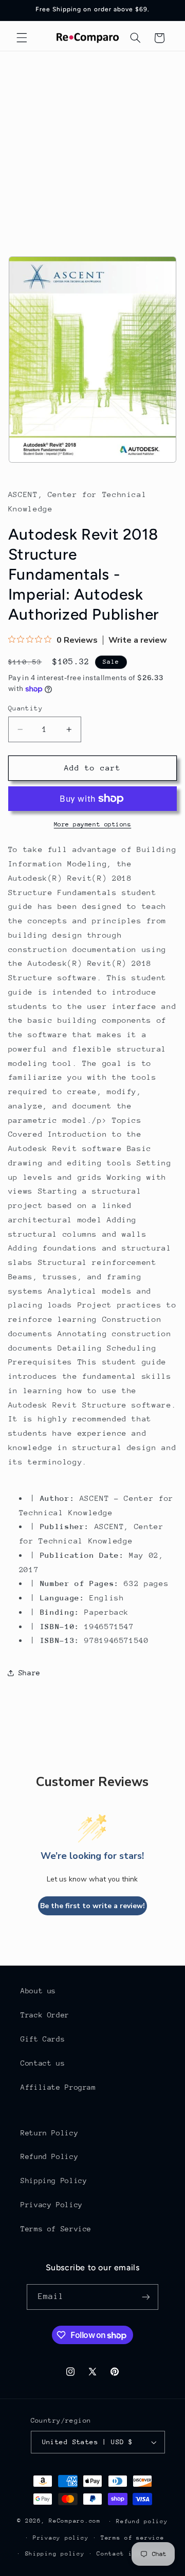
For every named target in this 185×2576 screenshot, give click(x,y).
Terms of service (133, 2538)
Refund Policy (49, 2156)
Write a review (138, 640)
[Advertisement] (92, 149)
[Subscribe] (146, 2297)
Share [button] (30, 1673)
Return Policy (49, 2133)
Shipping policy (55, 2554)
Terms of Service (56, 2229)
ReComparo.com (75, 2521)
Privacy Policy (52, 2205)
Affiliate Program (58, 2087)
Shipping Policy (54, 2181)
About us (38, 1991)
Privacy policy (61, 2538)
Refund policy (142, 2521)
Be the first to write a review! (92, 1906)
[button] (22, 38)
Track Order (45, 2015)
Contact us (43, 2063)
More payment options (93, 824)
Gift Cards (43, 2039)
